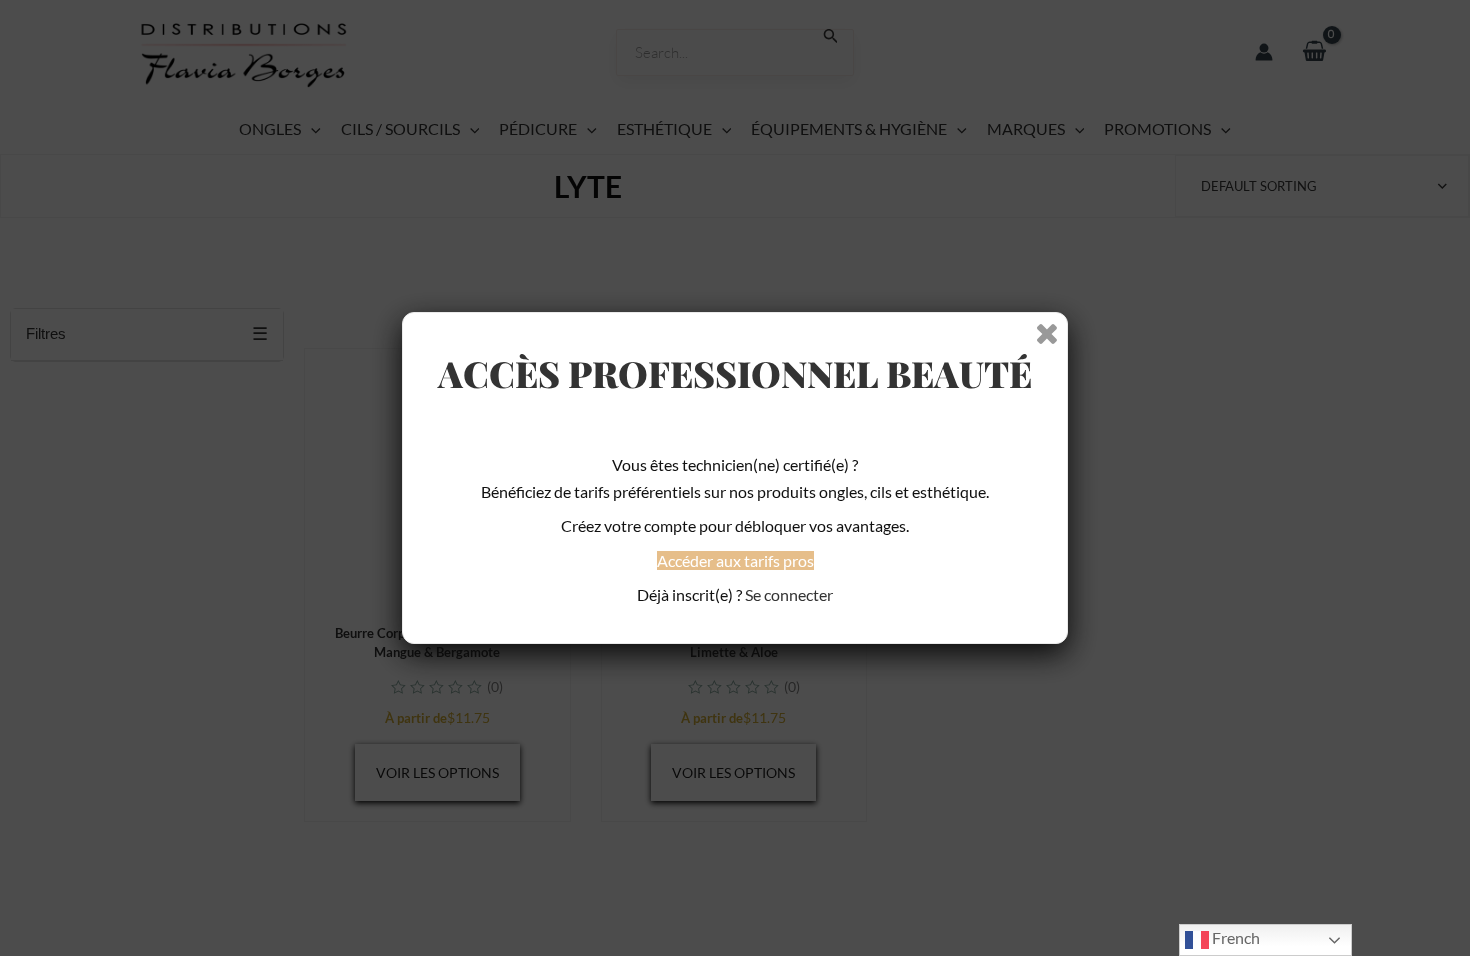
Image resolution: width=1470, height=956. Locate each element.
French (1234, 937)
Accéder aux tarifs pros (735, 560)
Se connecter (789, 594)
